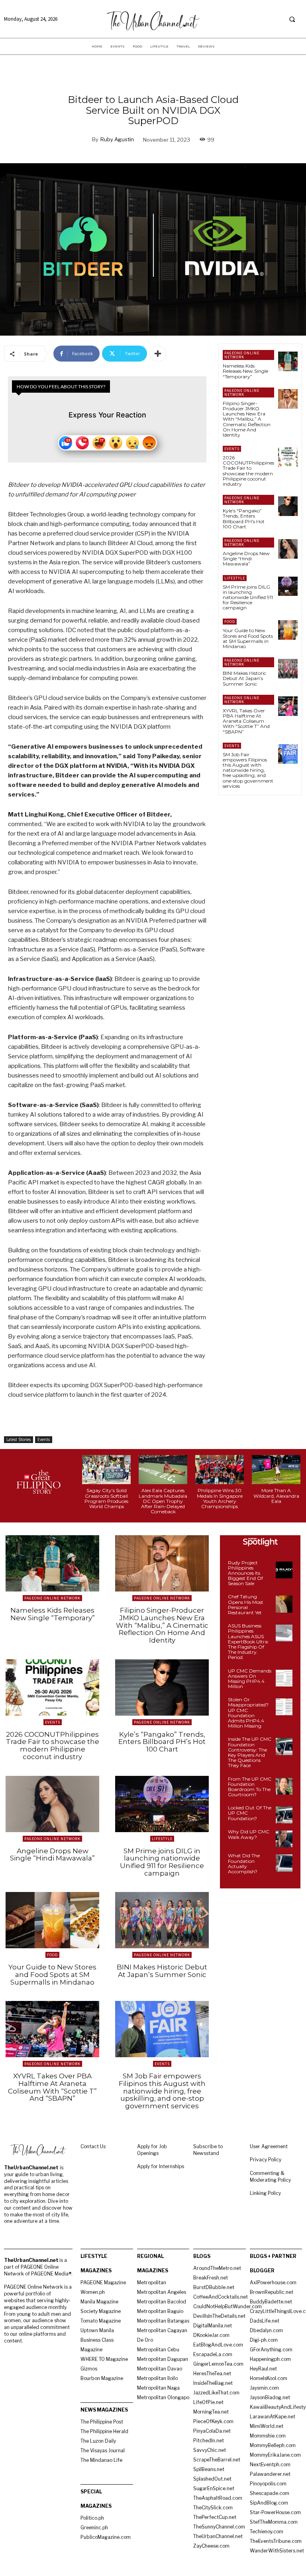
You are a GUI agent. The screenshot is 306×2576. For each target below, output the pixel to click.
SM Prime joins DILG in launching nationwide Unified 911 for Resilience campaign (248, 597)
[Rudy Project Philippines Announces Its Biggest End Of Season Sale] (284, 1570)
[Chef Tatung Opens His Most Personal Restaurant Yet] (284, 1604)
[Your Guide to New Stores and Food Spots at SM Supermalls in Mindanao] (288, 630)
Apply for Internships (161, 2166)
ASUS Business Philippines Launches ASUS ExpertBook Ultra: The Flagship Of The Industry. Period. (248, 1641)
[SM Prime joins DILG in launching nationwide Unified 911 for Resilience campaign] (288, 586)
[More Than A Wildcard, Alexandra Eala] (276, 1470)
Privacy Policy (266, 2160)
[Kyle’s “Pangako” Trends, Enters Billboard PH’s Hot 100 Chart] (288, 506)
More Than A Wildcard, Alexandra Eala (276, 1496)
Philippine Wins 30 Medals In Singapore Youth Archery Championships (220, 1498)
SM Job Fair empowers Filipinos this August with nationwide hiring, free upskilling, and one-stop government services (248, 770)
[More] (158, 354)
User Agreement (269, 2146)
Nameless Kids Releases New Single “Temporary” (245, 371)
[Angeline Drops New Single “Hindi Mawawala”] (288, 549)
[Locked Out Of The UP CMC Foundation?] (284, 1815)
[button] (292, 19)
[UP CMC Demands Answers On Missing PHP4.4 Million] (284, 1678)
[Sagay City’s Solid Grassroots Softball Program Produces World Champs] (106, 1470)
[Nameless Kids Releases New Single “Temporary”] (288, 361)
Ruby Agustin (117, 139)
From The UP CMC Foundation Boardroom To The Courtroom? (250, 1787)
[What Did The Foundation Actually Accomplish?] (284, 1863)
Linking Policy (265, 2193)
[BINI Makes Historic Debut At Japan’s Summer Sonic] (288, 669)
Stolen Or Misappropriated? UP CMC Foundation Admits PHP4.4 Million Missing (248, 1713)
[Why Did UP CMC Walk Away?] (284, 1839)
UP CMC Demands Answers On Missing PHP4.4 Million (250, 1679)
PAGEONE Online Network (242, 355)
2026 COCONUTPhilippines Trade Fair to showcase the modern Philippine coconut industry (248, 471)
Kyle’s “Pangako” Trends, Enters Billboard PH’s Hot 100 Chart (244, 519)
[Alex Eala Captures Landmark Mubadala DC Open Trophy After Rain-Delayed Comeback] (163, 1470)
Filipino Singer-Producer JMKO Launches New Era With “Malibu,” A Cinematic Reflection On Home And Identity (247, 419)
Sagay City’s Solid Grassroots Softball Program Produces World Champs (106, 1498)
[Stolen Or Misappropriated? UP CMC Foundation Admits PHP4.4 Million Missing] (284, 1707)
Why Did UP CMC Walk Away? (249, 1834)
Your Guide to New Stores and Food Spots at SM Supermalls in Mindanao (248, 638)
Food (230, 622)
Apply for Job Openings (152, 2150)
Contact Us (93, 2146)
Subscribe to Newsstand (208, 2150)
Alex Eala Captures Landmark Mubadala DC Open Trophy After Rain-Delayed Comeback (163, 1501)
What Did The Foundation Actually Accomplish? (244, 1863)
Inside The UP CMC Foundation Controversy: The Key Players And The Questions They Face (250, 1752)
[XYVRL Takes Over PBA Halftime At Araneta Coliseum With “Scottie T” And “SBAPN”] (288, 706)
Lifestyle (235, 578)
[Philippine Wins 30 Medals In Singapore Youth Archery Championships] (220, 1470)
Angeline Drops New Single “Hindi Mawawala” (246, 558)
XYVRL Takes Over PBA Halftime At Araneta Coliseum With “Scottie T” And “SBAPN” (246, 721)
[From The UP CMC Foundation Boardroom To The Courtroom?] (284, 1786)
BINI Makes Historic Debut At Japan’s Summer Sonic (244, 678)
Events (44, 1439)
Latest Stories (19, 1439)
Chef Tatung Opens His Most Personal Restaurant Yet (246, 1604)
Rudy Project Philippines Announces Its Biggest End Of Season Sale (245, 1573)
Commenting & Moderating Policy (270, 2177)
